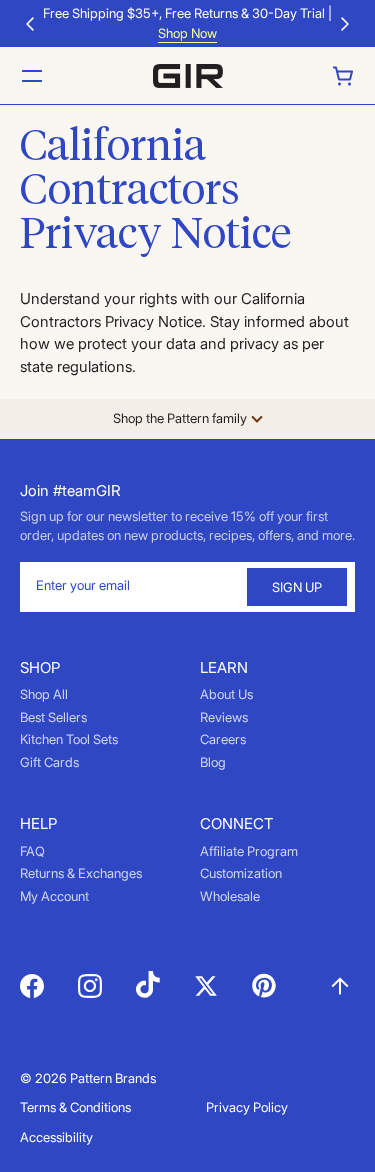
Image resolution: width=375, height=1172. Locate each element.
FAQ (32, 851)
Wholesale (230, 896)
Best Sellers (53, 717)
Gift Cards (49, 762)
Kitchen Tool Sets (69, 739)
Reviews (224, 717)
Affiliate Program (249, 851)
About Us (226, 694)
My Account (54, 896)
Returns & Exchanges (81, 873)
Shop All (44, 694)
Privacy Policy (247, 1107)
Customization (241, 873)
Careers (223, 739)
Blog (213, 762)
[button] (30, 24)
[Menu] (32, 76)
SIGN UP (297, 587)
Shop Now (187, 33)
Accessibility (56, 1137)
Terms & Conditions (75, 1107)
